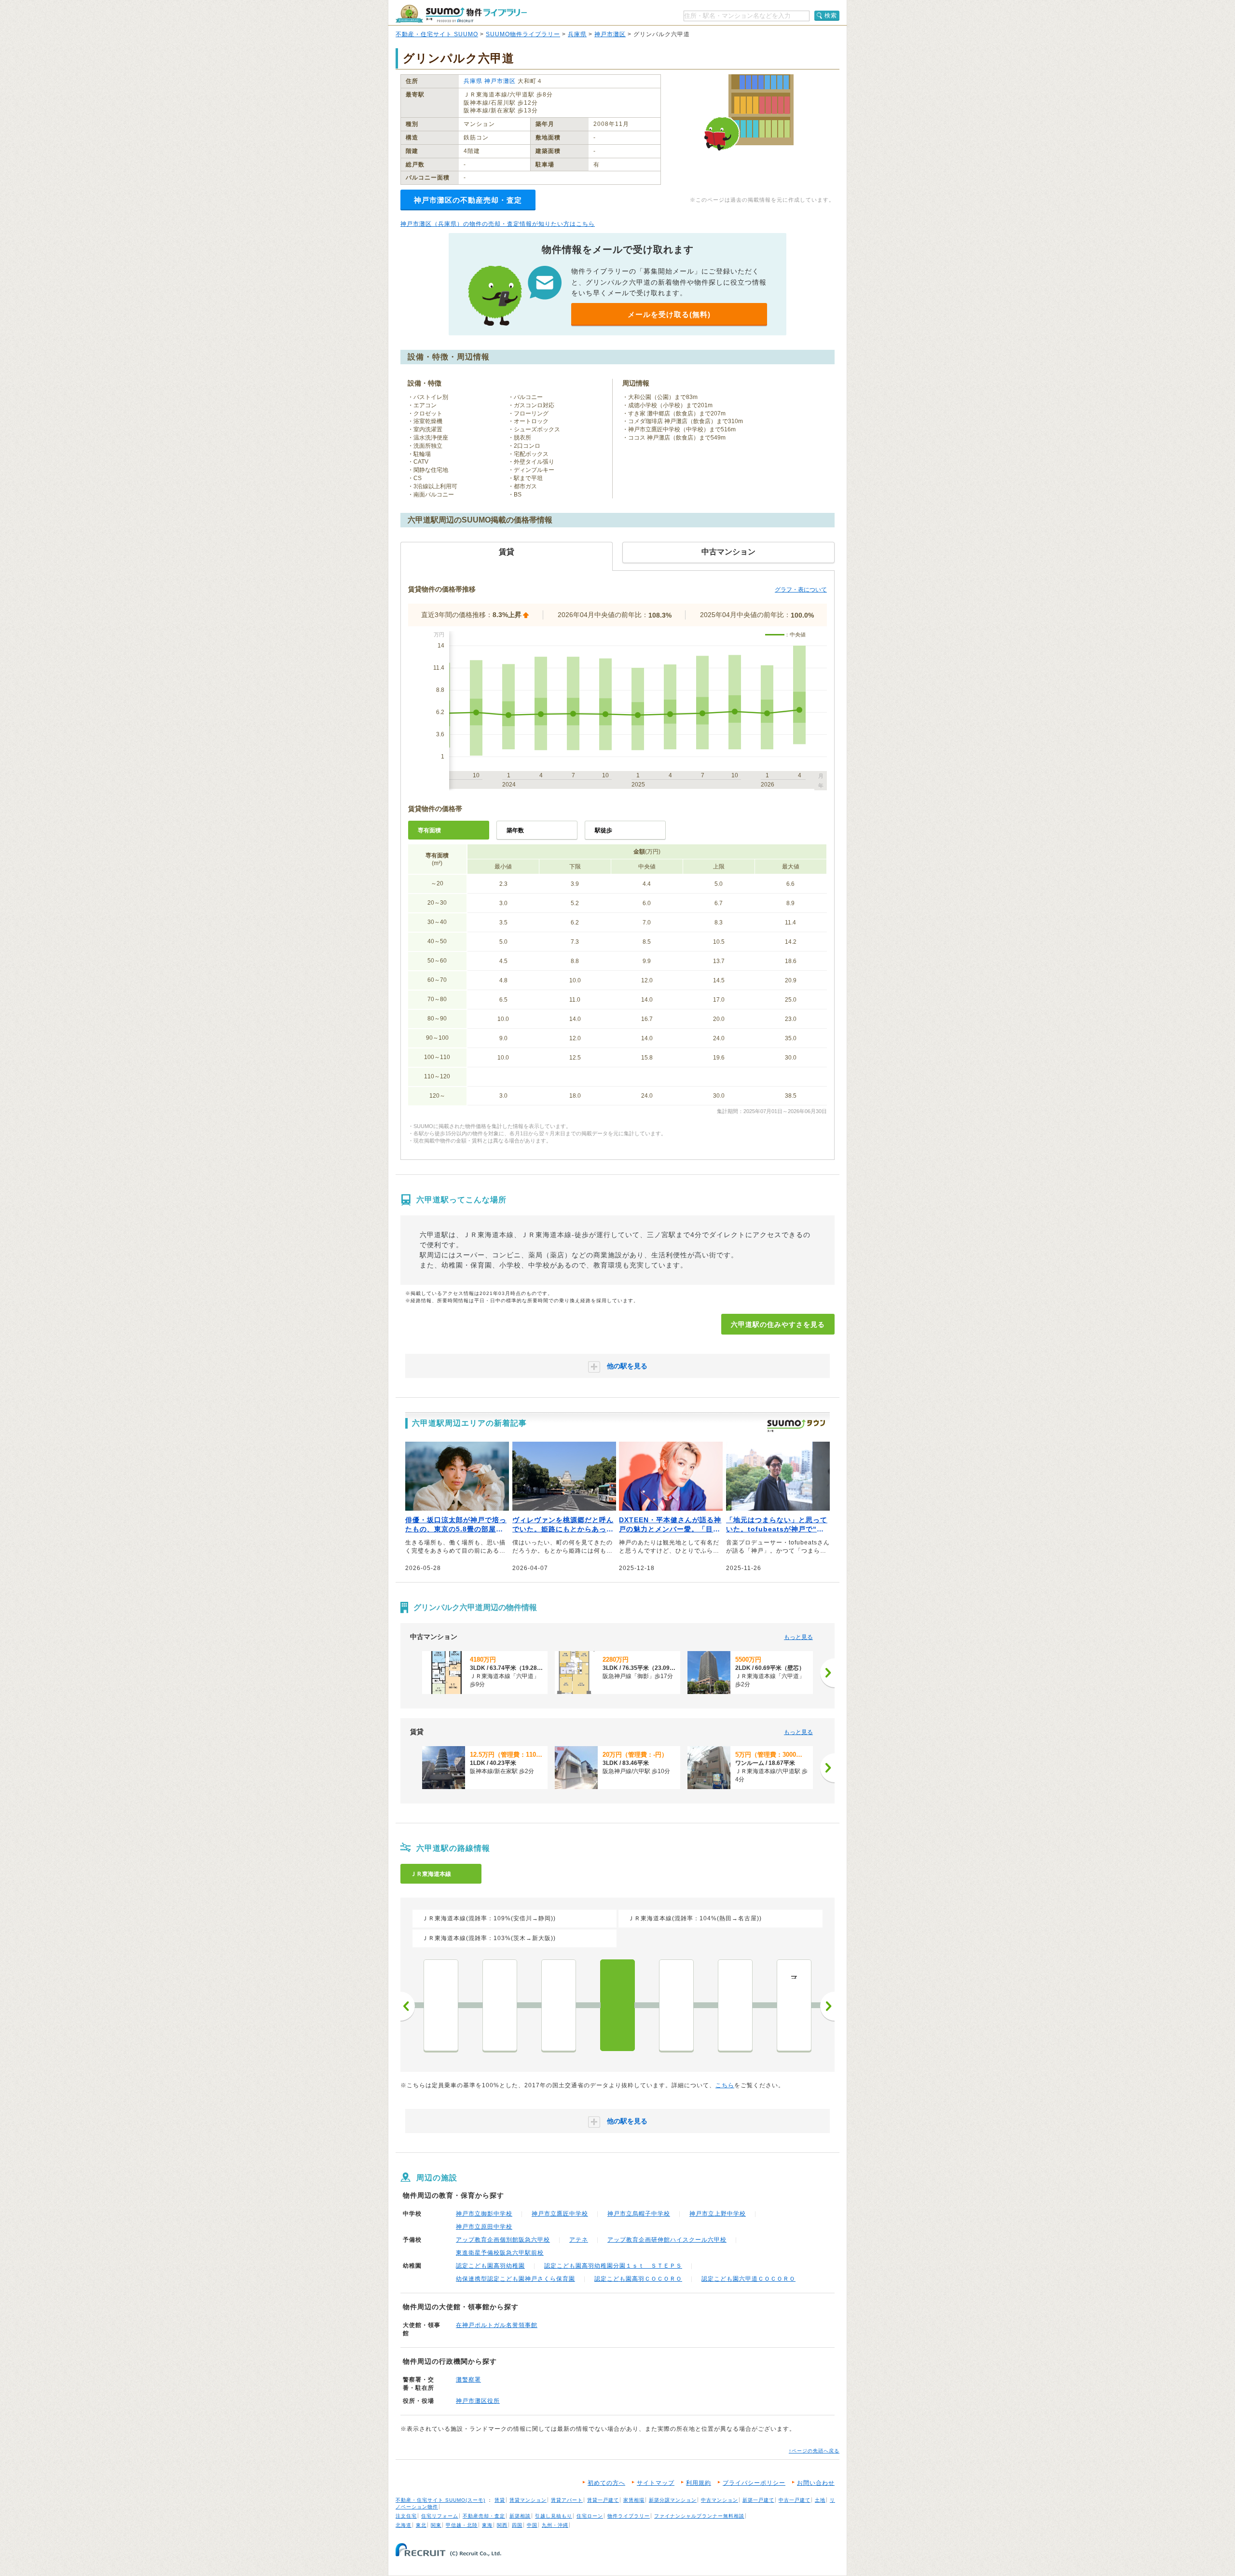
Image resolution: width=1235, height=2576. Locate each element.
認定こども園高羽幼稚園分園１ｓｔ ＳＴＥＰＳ (613, 2266)
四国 (517, 2525)
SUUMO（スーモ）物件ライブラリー (461, 14)
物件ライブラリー (629, 2516)
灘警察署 (468, 2380)
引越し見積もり (554, 2516)
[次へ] (827, 1673)
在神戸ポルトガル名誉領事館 (497, 2325)
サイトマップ (656, 2483)
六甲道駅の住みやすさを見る (778, 1324)
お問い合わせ (816, 2483)
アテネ (579, 2240)
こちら (725, 2085)
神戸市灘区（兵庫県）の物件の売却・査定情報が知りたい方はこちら (498, 224)
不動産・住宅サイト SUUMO (437, 34)
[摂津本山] (500, 2005)
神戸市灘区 (610, 34)
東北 (421, 2525)
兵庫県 (577, 34)
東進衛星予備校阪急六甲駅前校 (500, 2253)
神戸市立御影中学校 (484, 2214)
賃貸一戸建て (603, 2500)
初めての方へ (606, 2483)
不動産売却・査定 (484, 2516)
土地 (820, 2500)
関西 (502, 2525)
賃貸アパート (567, 2500)
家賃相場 (634, 2500)
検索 (831, 15)
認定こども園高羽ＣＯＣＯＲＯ (638, 2279)
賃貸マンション (528, 2500)
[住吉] (559, 2005)
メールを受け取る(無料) (669, 314)
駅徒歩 (604, 830)
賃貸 (500, 2500)
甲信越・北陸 (462, 2525)
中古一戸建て (795, 2500)
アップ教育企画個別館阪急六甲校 (503, 2240)
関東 (436, 2525)
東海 (487, 2525)
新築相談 (520, 2516)
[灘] (735, 2005)
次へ (827, 2006)
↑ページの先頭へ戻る (814, 2451)
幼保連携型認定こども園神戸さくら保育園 (515, 2279)
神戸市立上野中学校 (718, 2214)
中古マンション (720, 2500)
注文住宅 (406, 2516)
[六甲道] (617, 2005)
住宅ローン (590, 2516)
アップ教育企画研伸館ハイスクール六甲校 (667, 2240)
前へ (408, 2006)
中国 (532, 2525)
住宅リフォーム (440, 2516)
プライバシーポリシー (754, 2483)
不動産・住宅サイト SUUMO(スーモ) (440, 2500)
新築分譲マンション (673, 2500)
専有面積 (429, 830)
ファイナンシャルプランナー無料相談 (699, 2516)
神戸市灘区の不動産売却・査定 (468, 200)
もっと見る (798, 1637)
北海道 (404, 2525)
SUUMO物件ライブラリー (523, 34)
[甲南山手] (441, 2005)
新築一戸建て (758, 2500)
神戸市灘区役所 (478, 2401)
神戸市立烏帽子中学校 (639, 2214)
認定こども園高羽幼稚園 (490, 2266)
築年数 (515, 830)
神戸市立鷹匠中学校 (560, 2214)
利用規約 (699, 2483)
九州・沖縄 (555, 2525)
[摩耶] (676, 2005)
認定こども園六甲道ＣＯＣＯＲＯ (748, 2279)
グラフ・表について (801, 590)
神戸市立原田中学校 (484, 2227)
